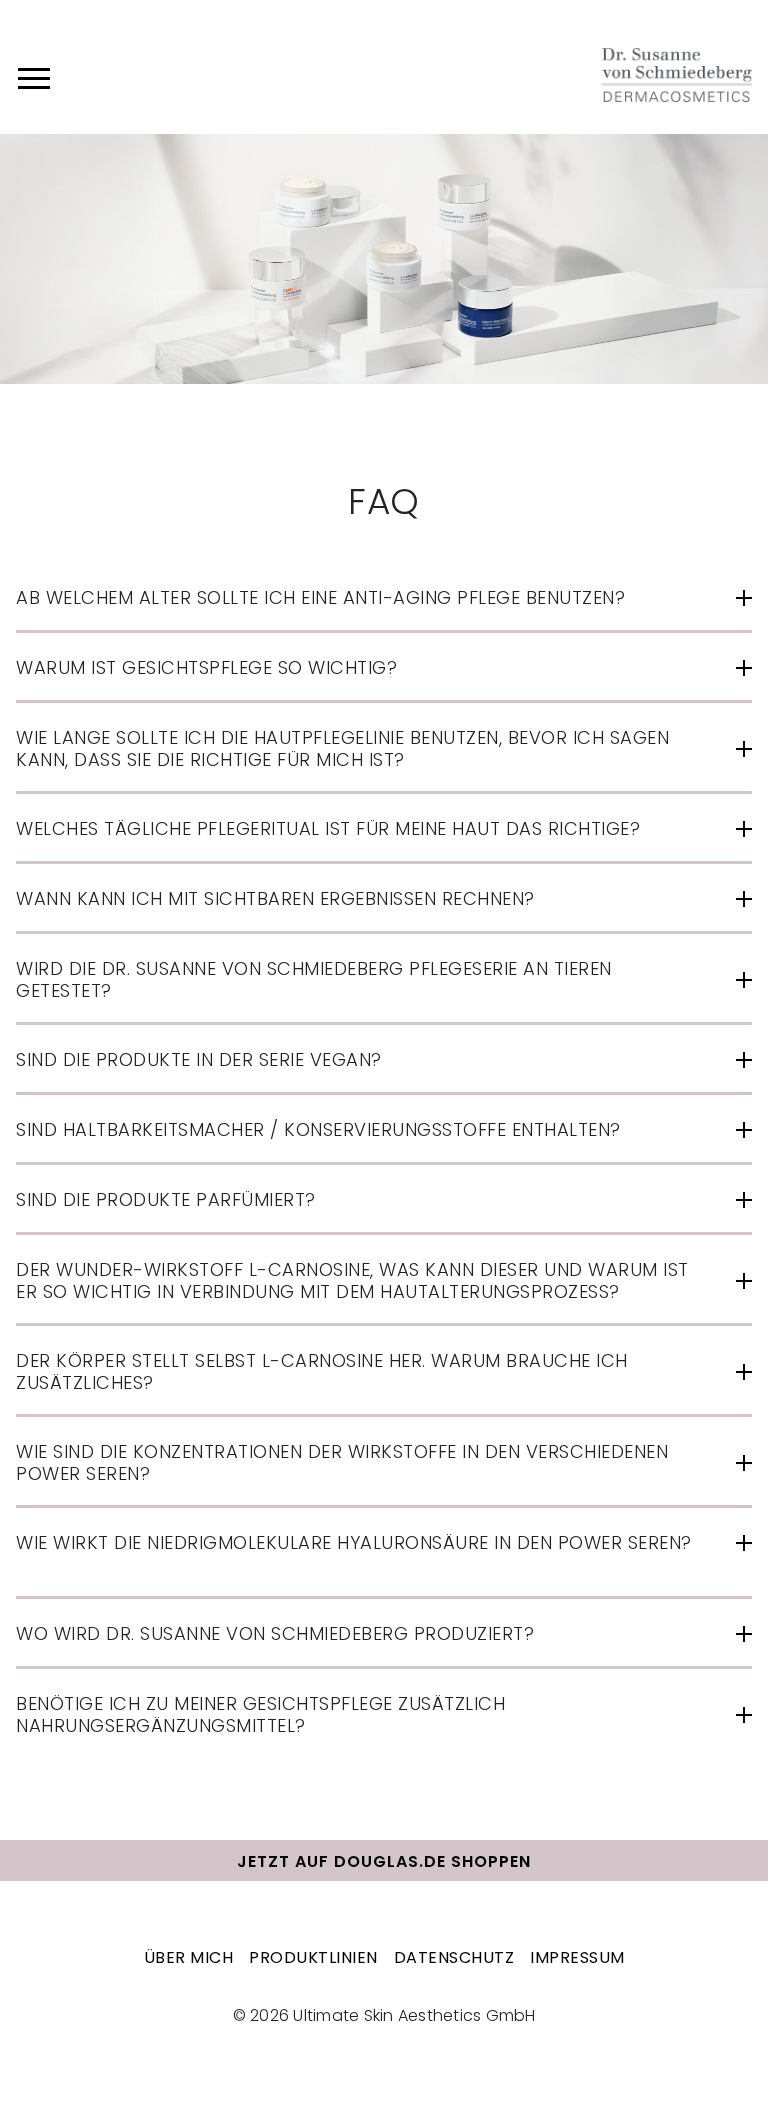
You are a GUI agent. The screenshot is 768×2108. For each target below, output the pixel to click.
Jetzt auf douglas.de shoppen (384, 1861)
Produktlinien (313, 1957)
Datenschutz (454, 1957)
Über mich (189, 1957)
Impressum (577, 1957)
